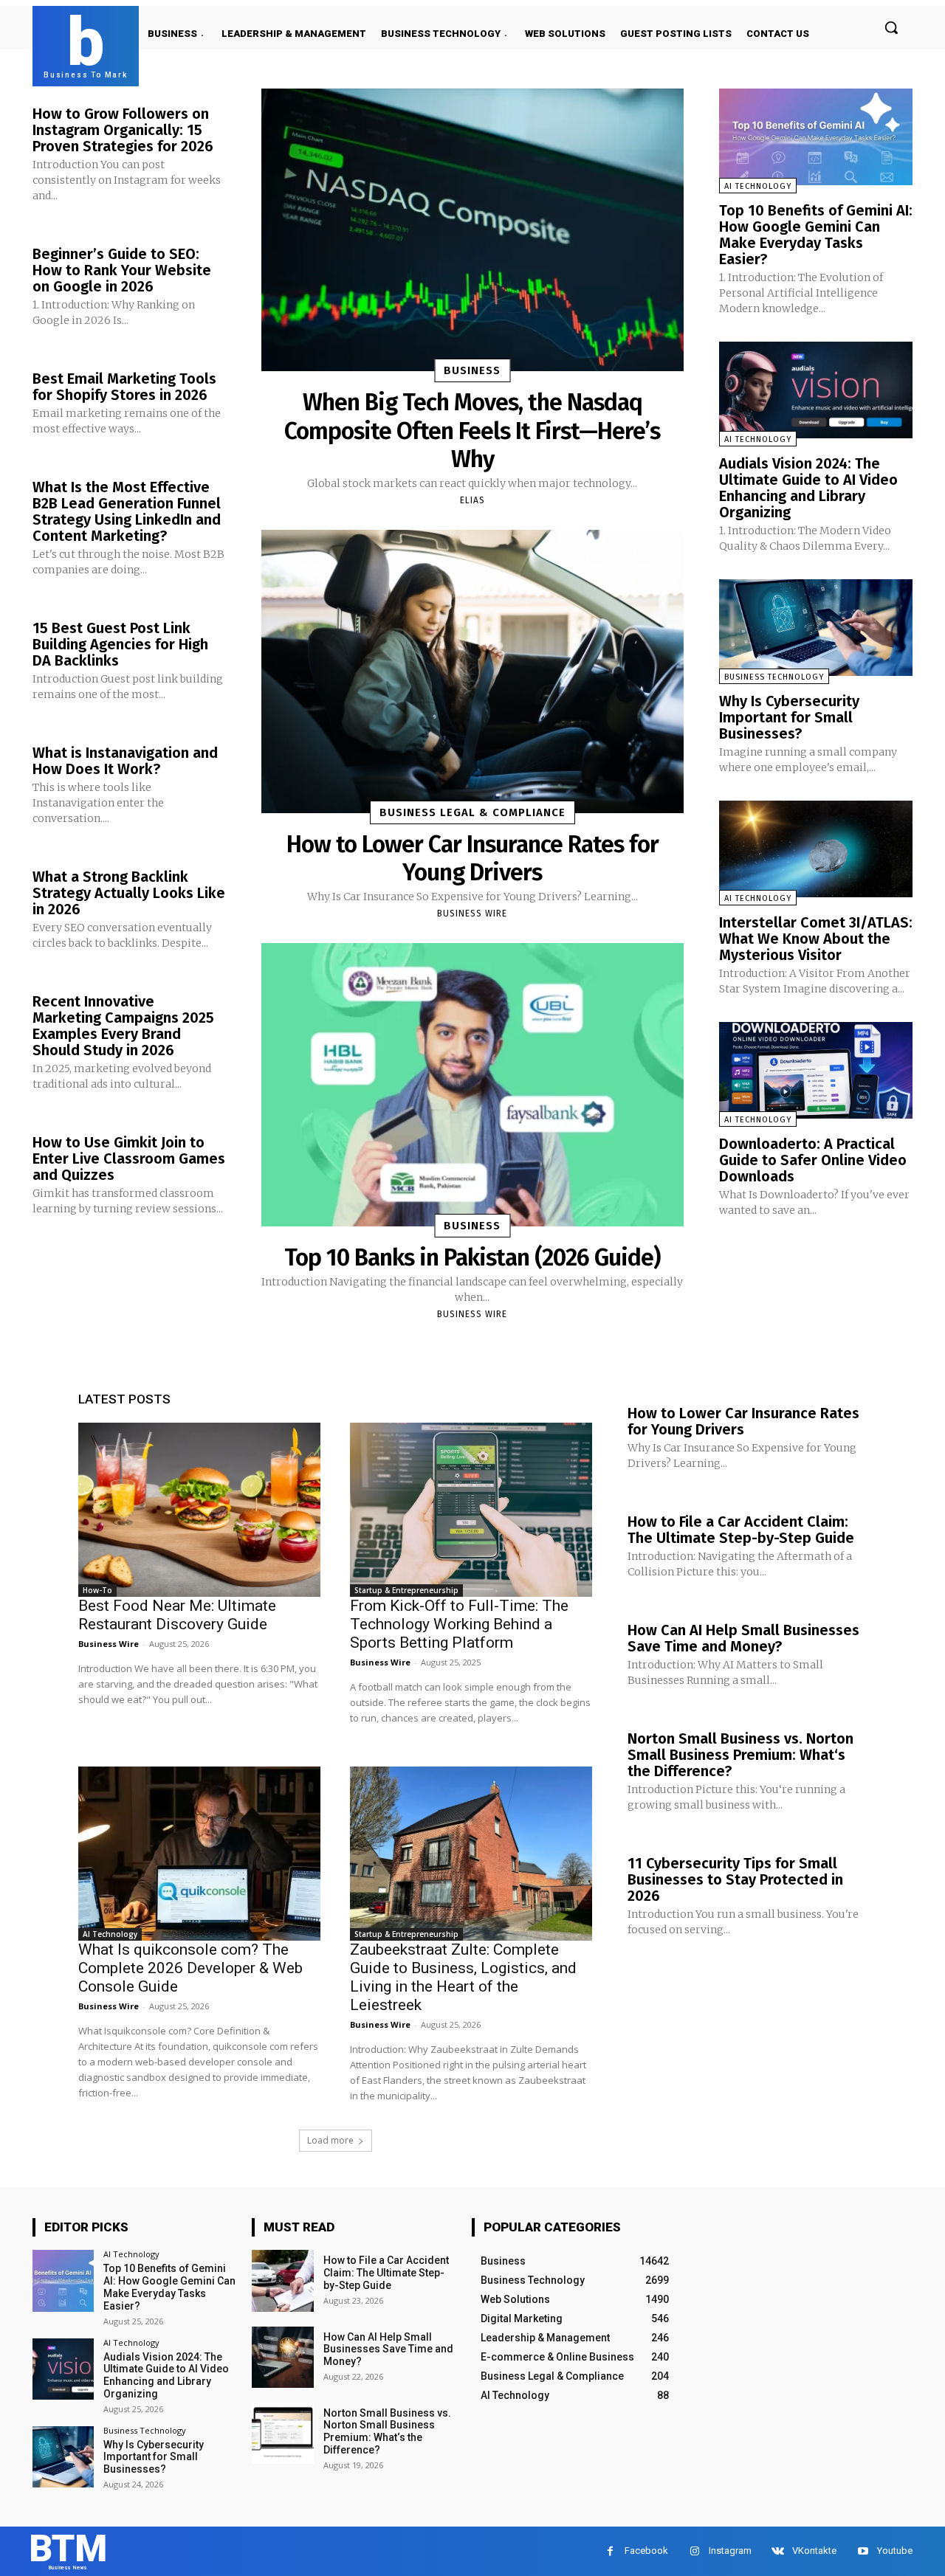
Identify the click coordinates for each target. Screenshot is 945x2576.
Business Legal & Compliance (472, 812)
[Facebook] (610, 2551)
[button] (891, 27)
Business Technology (774, 677)
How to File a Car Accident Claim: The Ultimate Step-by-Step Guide (741, 1530)
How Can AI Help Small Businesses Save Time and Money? (743, 1638)
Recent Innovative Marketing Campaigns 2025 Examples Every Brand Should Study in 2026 (123, 1026)
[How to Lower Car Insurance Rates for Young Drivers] (472, 671)
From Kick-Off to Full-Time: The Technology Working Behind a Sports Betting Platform (459, 1624)
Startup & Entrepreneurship (406, 1590)
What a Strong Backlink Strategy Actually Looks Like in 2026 (129, 893)
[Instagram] (694, 2551)
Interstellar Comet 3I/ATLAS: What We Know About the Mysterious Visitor (816, 939)
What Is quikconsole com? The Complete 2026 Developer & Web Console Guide (190, 1968)
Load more (330, 2140)
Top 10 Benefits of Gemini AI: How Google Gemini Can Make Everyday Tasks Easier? (816, 235)
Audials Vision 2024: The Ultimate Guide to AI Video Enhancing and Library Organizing (808, 488)
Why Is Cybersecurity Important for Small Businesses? (789, 717)
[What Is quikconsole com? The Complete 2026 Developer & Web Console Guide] (199, 1854)
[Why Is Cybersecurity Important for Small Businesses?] (816, 628)
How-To (97, 1590)
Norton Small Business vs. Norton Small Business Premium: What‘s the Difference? (740, 1755)
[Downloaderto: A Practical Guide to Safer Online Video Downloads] (816, 1070)
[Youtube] (863, 2551)
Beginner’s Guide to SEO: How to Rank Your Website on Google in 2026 (122, 270)
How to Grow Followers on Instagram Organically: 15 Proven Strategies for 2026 (123, 130)
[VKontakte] (778, 2551)
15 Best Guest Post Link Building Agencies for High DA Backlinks (120, 644)
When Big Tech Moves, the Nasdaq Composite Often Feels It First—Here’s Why (472, 431)
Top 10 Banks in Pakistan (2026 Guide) (472, 1257)
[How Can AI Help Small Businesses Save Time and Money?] (282, 2357)
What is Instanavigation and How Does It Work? (125, 761)
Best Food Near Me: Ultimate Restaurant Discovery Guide (177, 1615)
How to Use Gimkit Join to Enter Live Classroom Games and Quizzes (129, 1158)
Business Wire (472, 914)
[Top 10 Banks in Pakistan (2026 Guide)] (472, 1084)
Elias (472, 500)
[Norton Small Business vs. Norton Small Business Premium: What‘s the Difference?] (282, 2433)
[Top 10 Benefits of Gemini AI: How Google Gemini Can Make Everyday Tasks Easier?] (816, 137)
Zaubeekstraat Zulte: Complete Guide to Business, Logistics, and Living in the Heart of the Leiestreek (463, 1977)
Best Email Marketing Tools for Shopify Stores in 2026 (124, 387)
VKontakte (814, 2551)
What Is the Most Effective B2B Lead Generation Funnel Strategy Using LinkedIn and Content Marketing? (127, 511)
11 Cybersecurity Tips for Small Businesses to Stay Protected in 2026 (735, 1879)
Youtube (895, 2551)
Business (472, 370)
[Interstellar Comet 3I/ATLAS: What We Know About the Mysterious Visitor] (816, 849)
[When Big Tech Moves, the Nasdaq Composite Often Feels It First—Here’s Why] (472, 230)
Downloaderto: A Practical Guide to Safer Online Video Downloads (813, 1160)
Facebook (646, 2551)
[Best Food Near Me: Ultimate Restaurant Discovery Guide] (199, 1510)
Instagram (730, 2551)
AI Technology (758, 186)
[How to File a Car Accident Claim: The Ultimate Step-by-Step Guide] (282, 2280)
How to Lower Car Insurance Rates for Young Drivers (472, 858)
